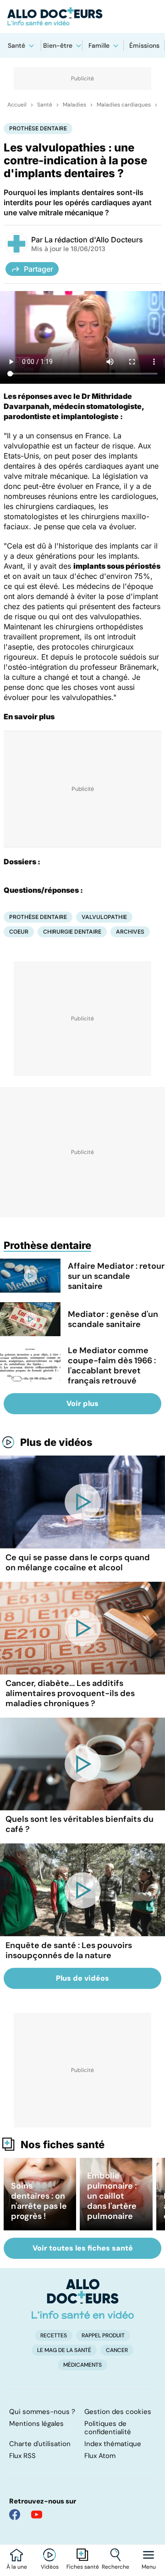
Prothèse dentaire (38, 128)
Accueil (17, 105)
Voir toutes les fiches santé (83, 2248)
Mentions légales (36, 2424)
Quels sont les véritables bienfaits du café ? (80, 1824)
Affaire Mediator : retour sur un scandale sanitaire (116, 1276)
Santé (16, 45)
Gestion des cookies (118, 2412)
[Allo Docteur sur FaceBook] (15, 2514)
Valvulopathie (104, 917)
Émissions (144, 45)
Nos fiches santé (63, 2145)
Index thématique (113, 2444)
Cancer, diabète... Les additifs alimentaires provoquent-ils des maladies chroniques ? (70, 1693)
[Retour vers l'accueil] (82, 17)
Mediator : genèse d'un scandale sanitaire (113, 1319)
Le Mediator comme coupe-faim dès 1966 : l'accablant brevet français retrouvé (112, 1366)
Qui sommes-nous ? (42, 2412)
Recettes (54, 2335)
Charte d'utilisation (40, 2444)
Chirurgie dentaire (72, 932)
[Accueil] (83, 2299)
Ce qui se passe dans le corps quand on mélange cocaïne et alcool (78, 1562)
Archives (130, 932)
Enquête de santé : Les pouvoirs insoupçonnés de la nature (69, 1950)
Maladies (74, 105)
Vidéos (50, 2567)
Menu (149, 2567)
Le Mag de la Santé (64, 2350)
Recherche (115, 2567)
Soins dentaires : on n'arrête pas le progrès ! (39, 2201)
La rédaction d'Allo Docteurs (94, 240)
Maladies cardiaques (124, 105)
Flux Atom (100, 2456)
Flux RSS (22, 2456)
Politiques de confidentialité (108, 2428)
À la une (17, 2567)
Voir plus (82, 1403)
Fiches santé (83, 2567)
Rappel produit (103, 2335)
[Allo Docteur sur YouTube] (37, 2514)
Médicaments (82, 2365)
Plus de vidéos (56, 1442)
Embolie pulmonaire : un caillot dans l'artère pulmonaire (112, 2196)
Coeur (19, 932)
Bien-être (58, 45)
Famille (99, 45)
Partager (38, 269)
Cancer (117, 2350)
